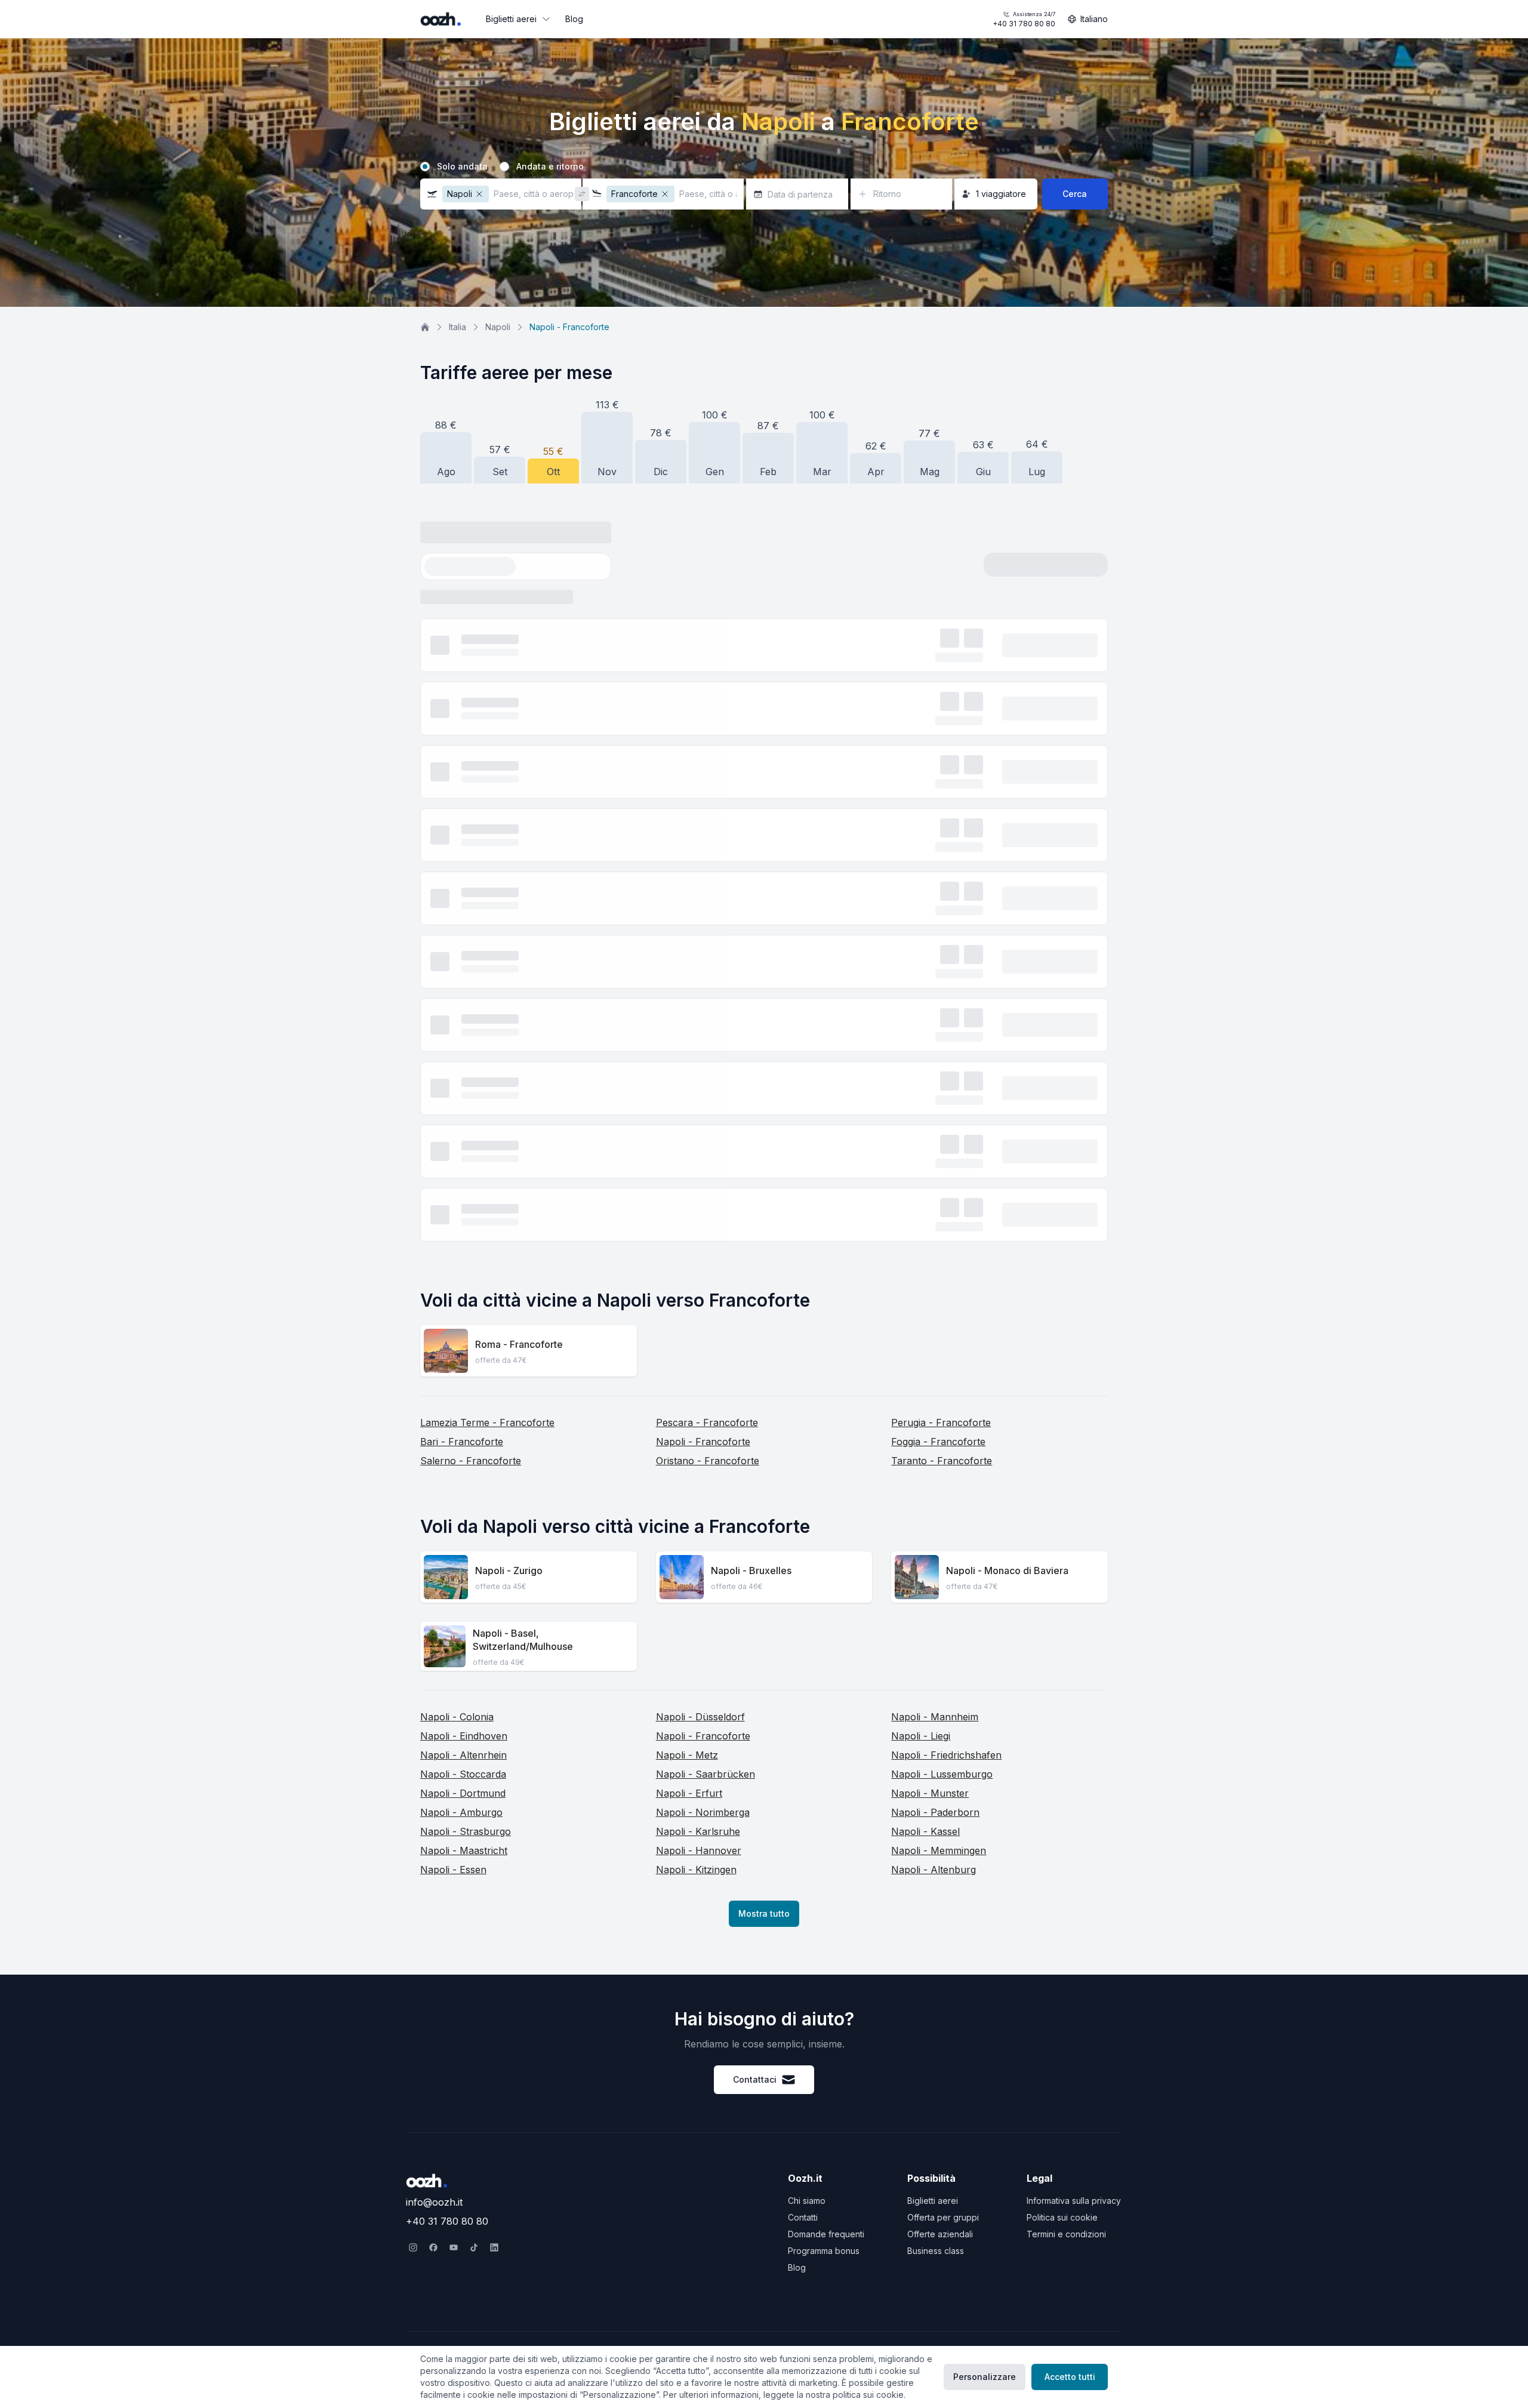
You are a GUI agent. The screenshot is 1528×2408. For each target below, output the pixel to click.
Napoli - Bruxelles (751, 938)
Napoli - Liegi (921, 1103)
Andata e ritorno (550, 167)
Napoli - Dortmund (463, 1160)
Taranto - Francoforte (942, 828)
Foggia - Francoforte (938, 809)
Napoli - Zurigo (509, 938)
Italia (458, 327)
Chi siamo (807, 2201)
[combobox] (1039, 571)
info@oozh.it (434, 2202)
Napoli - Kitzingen (696, 1237)
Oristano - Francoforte (708, 828)
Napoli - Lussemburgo (942, 1141)
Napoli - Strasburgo (466, 1199)
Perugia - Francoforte (941, 790)
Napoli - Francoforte (703, 809)
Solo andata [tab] (465, 567)
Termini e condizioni (1066, 2234)
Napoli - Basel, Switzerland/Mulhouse (523, 1007)
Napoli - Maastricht (464, 1218)
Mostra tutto (764, 1281)
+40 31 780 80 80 (1024, 19)
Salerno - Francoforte (471, 828)
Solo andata (462, 167)
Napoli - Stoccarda (463, 1141)
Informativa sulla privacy (1074, 2201)
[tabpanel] (764, 601)
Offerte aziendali (940, 2234)
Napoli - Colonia (457, 1084)
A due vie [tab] (541, 567)
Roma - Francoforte (519, 712)
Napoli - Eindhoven (464, 1103)
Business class (936, 2251)
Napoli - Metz (687, 1122)
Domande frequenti (826, 2234)
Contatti (803, 2217)
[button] (501, 194)
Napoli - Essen (453, 1237)
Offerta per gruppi (943, 2217)
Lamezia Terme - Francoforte (487, 790)
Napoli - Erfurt (689, 1160)
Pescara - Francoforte (707, 790)
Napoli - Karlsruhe (698, 1199)
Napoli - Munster (930, 1160)
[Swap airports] (582, 194)
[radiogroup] (764, 167)
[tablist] (500, 568)
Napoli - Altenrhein (463, 1122)
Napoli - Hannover (699, 1218)
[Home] (425, 327)
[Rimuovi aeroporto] (479, 194)
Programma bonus (824, 2251)
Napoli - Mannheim (935, 1084)
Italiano (1094, 19)
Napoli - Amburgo (461, 1180)
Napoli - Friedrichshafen (946, 1122)
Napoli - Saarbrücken (706, 1141)
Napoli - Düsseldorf (700, 1084)
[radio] (425, 167)
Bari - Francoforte (462, 809)
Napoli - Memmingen (939, 1218)
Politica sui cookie (1062, 2217)
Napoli (498, 327)
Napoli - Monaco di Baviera (1007, 938)
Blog (574, 19)
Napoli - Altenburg (934, 1237)
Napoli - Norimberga (703, 1180)
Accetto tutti (1070, 2377)
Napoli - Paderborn (935, 1180)
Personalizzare (985, 2377)
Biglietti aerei (511, 19)
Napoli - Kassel (925, 1199)
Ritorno (887, 194)
